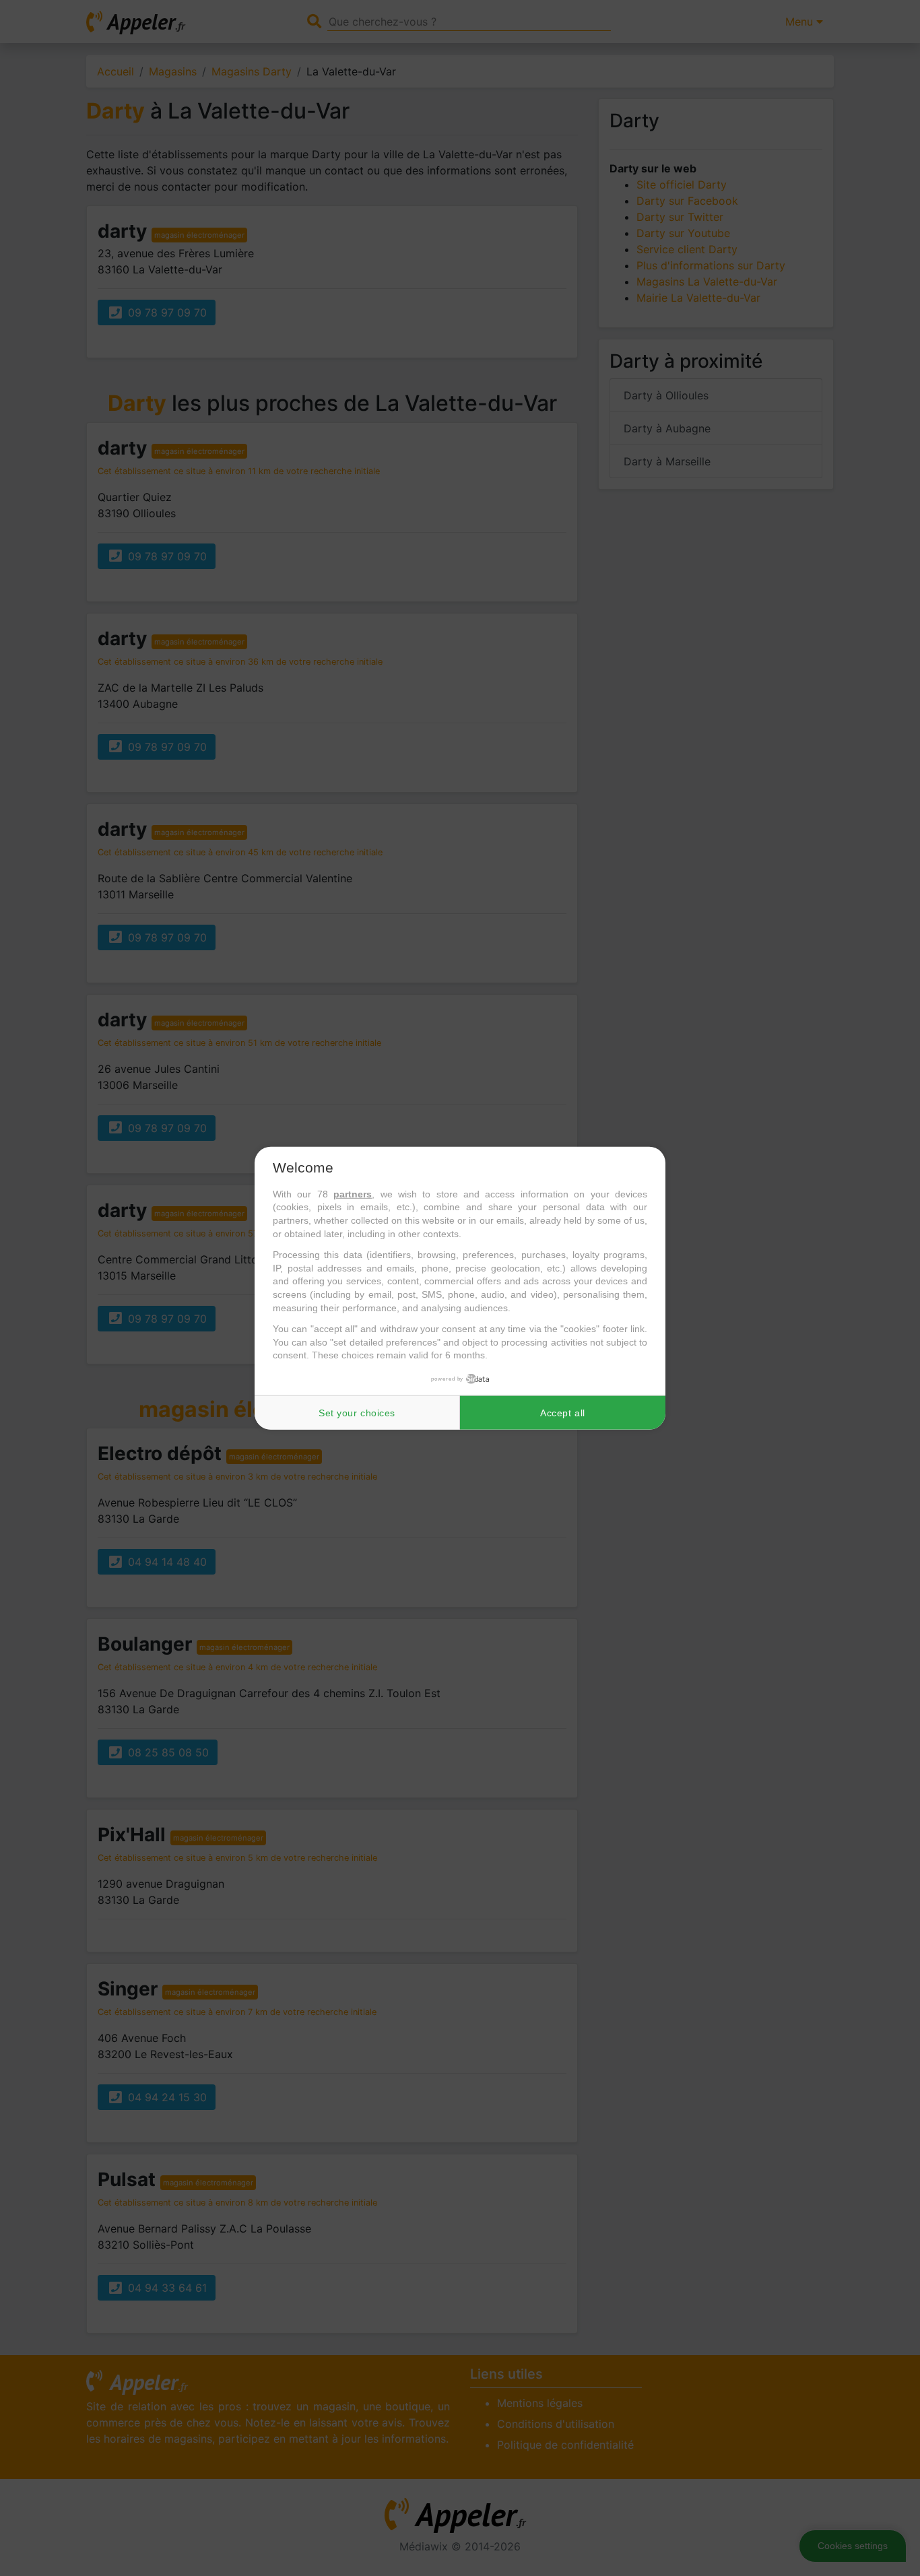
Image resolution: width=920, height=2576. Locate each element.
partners (353, 1194)
